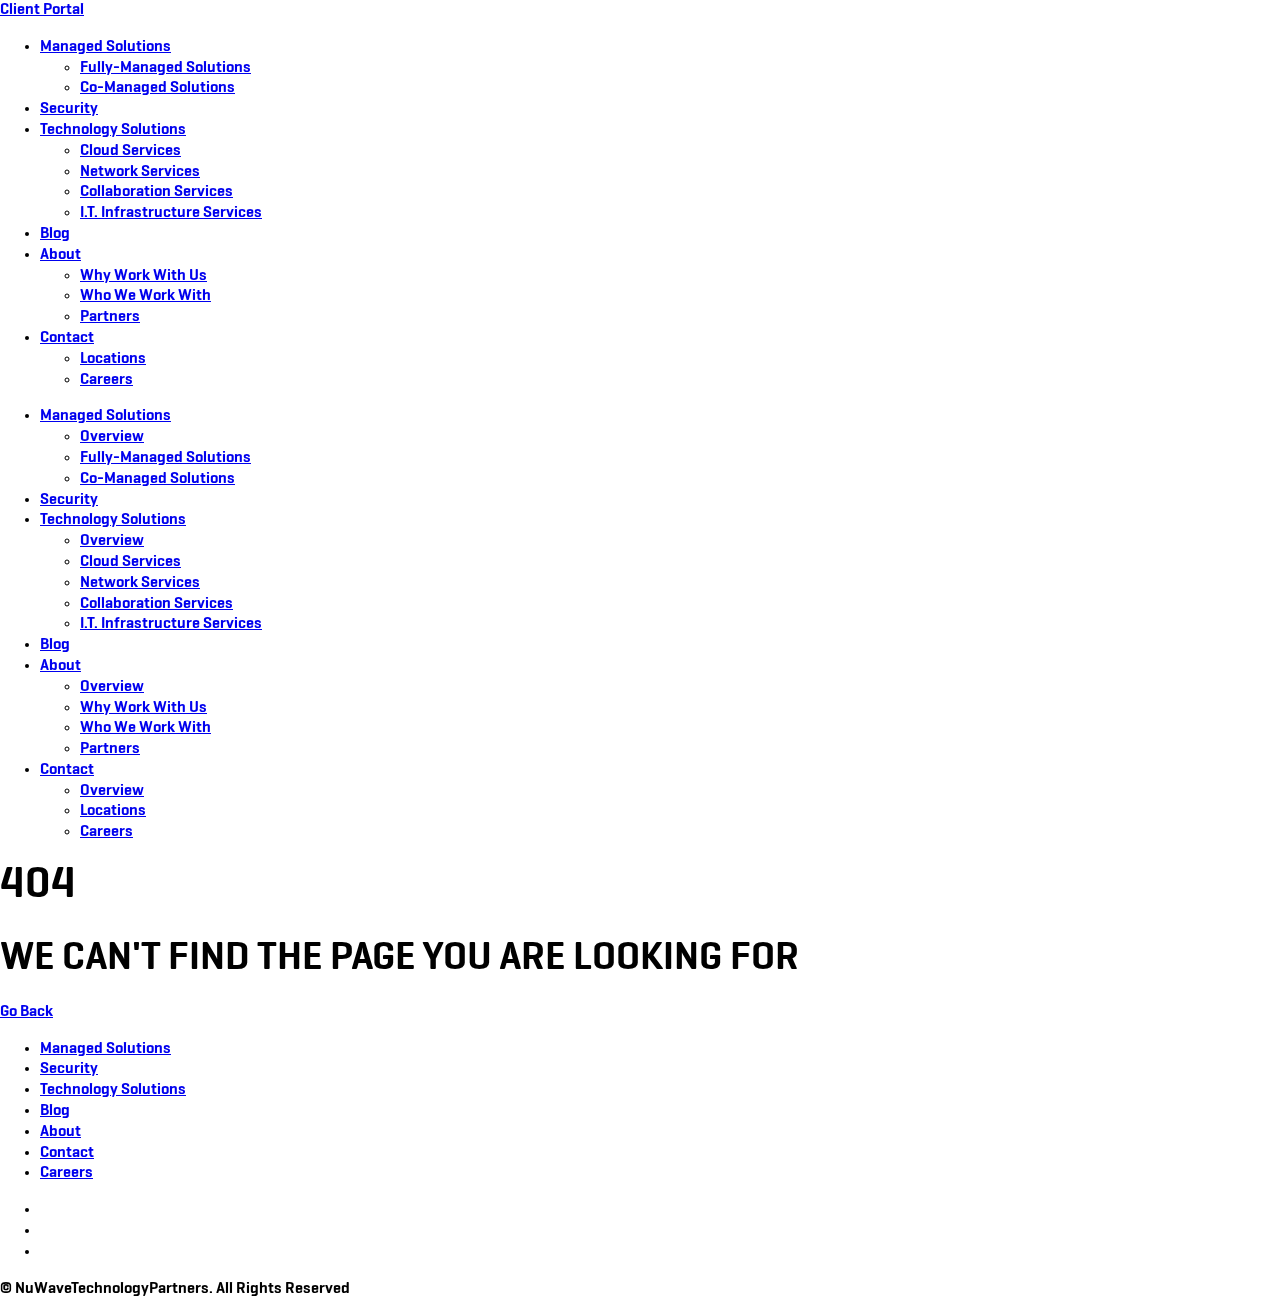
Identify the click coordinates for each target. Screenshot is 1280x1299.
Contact (67, 338)
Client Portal (42, 10)
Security (69, 109)
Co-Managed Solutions (157, 88)
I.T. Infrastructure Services (171, 213)
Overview (112, 437)
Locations (113, 359)
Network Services (140, 172)
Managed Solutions (105, 47)
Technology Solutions (113, 130)
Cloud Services (130, 151)
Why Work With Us (143, 276)
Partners (110, 317)
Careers (106, 380)
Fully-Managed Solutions (165, 68)
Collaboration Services (156, 192)
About (60, 255)
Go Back (26, 1012)
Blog (55, 234)
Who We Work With (145, 296)
